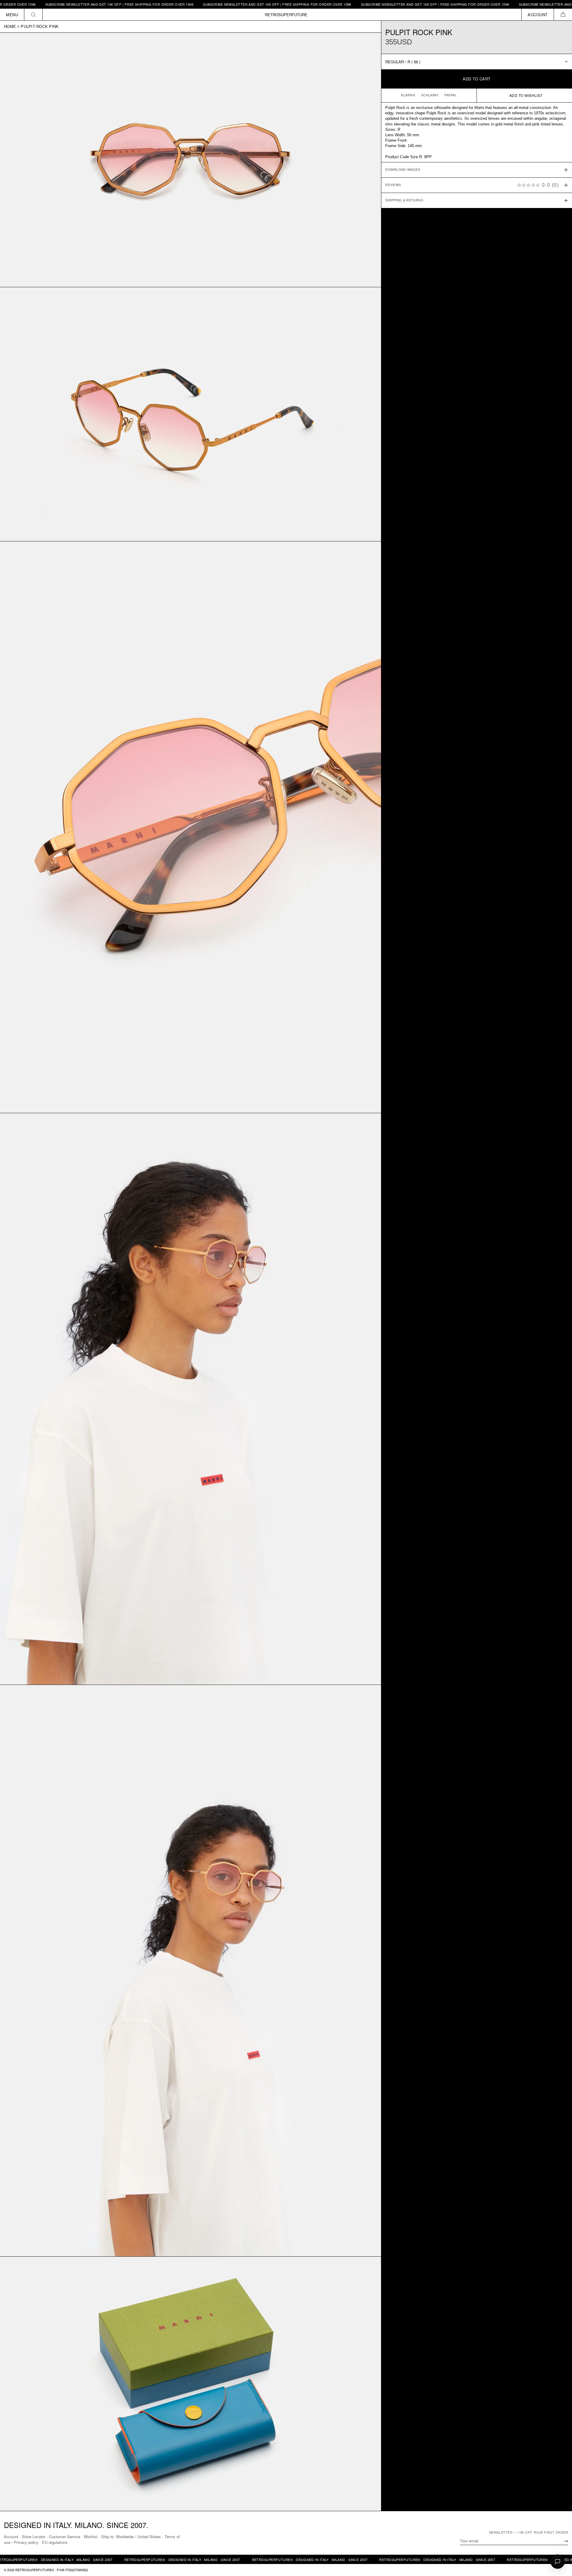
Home (10, 27)
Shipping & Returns (404, 200)
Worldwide (125, 2537)
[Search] (33, 15)
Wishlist (91, 2537)
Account (11, 2537)
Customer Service (65, 2537)
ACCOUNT (538, 15)
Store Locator (34, 2537)
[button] (563, 15)
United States (149, 2537)
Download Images (403, 170)
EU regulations (55, 2542)
